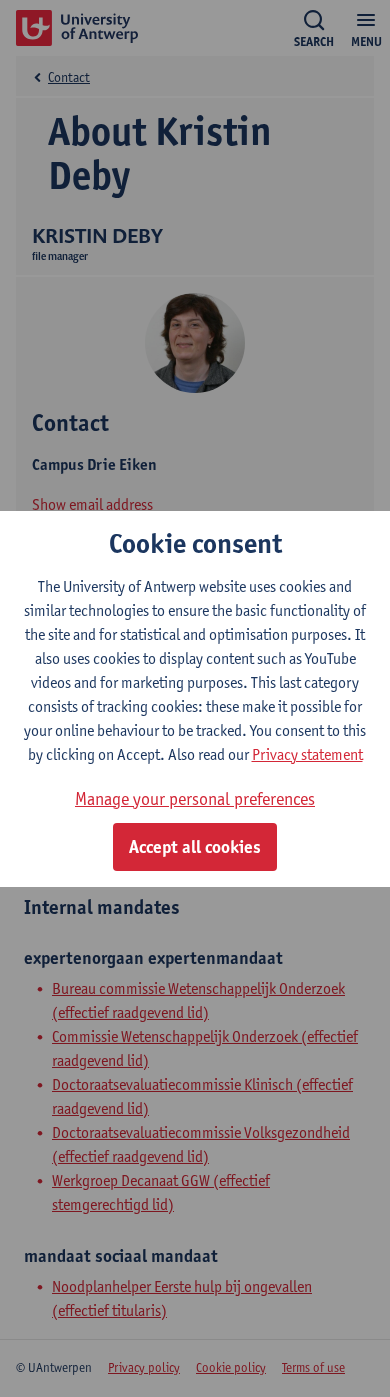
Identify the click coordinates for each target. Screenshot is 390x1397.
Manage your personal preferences (195, 798)
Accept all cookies (195, 847)
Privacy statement (307, 754)
